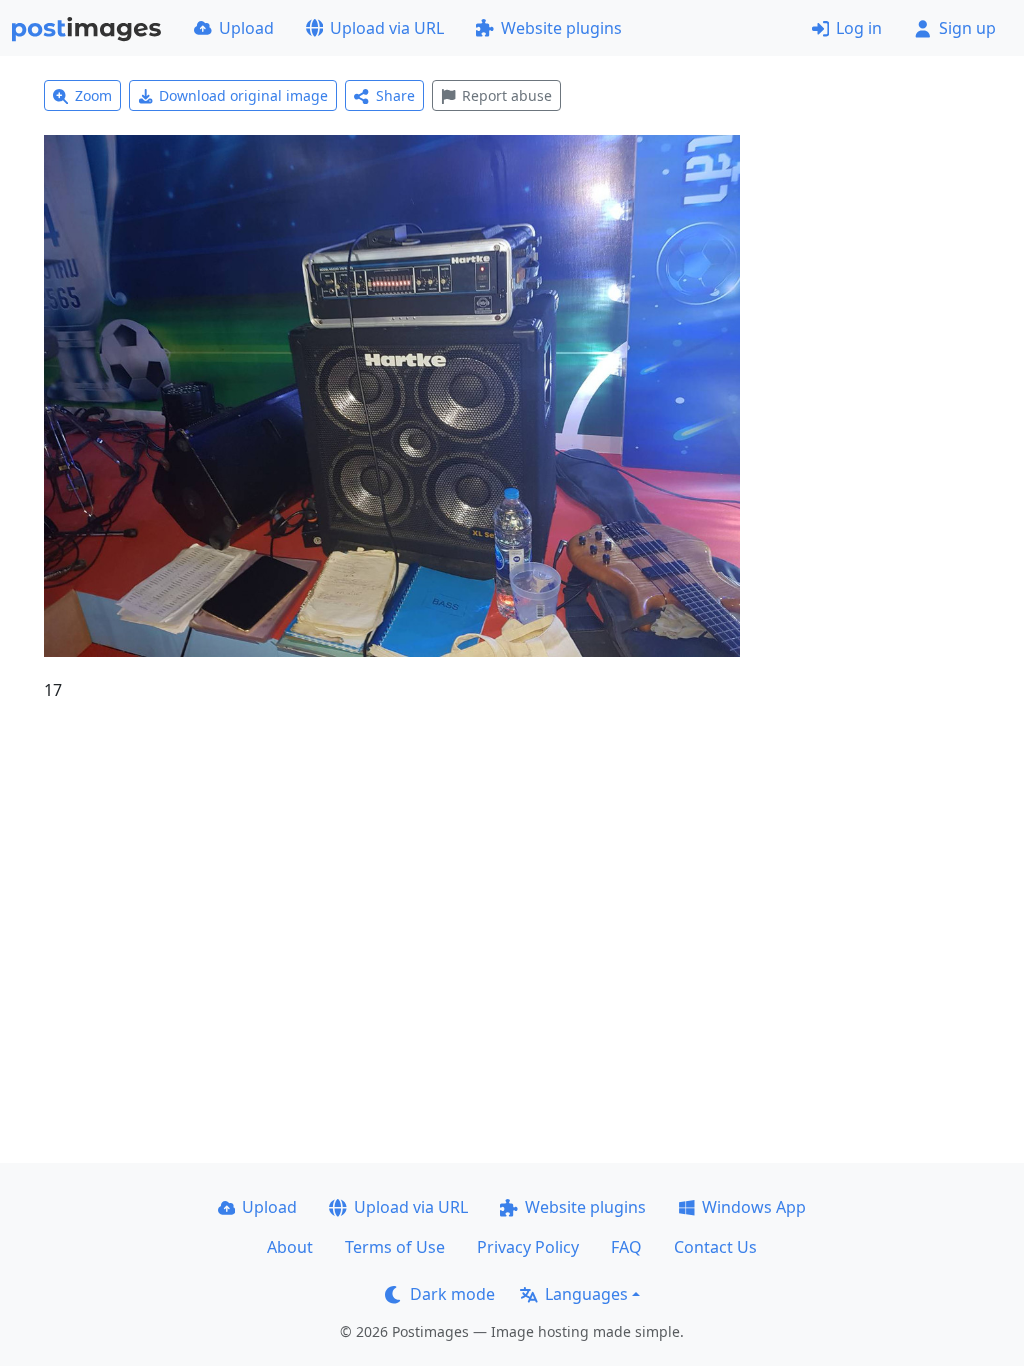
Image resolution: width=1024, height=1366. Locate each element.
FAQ (626, 1247)
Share (395, 95)
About (290, 1247)
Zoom (93, 95)
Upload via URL (387, 28)
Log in (859, 28)
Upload (246, 28)
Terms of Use (395, 1247)
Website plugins (561, 28)
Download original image (243, 95)
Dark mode (452, 1294)
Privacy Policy (528, 1247)
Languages (586, 1294)
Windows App (754, 1207)
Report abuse (507, 95)
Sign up (967, 28)
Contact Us (715, 1247)
